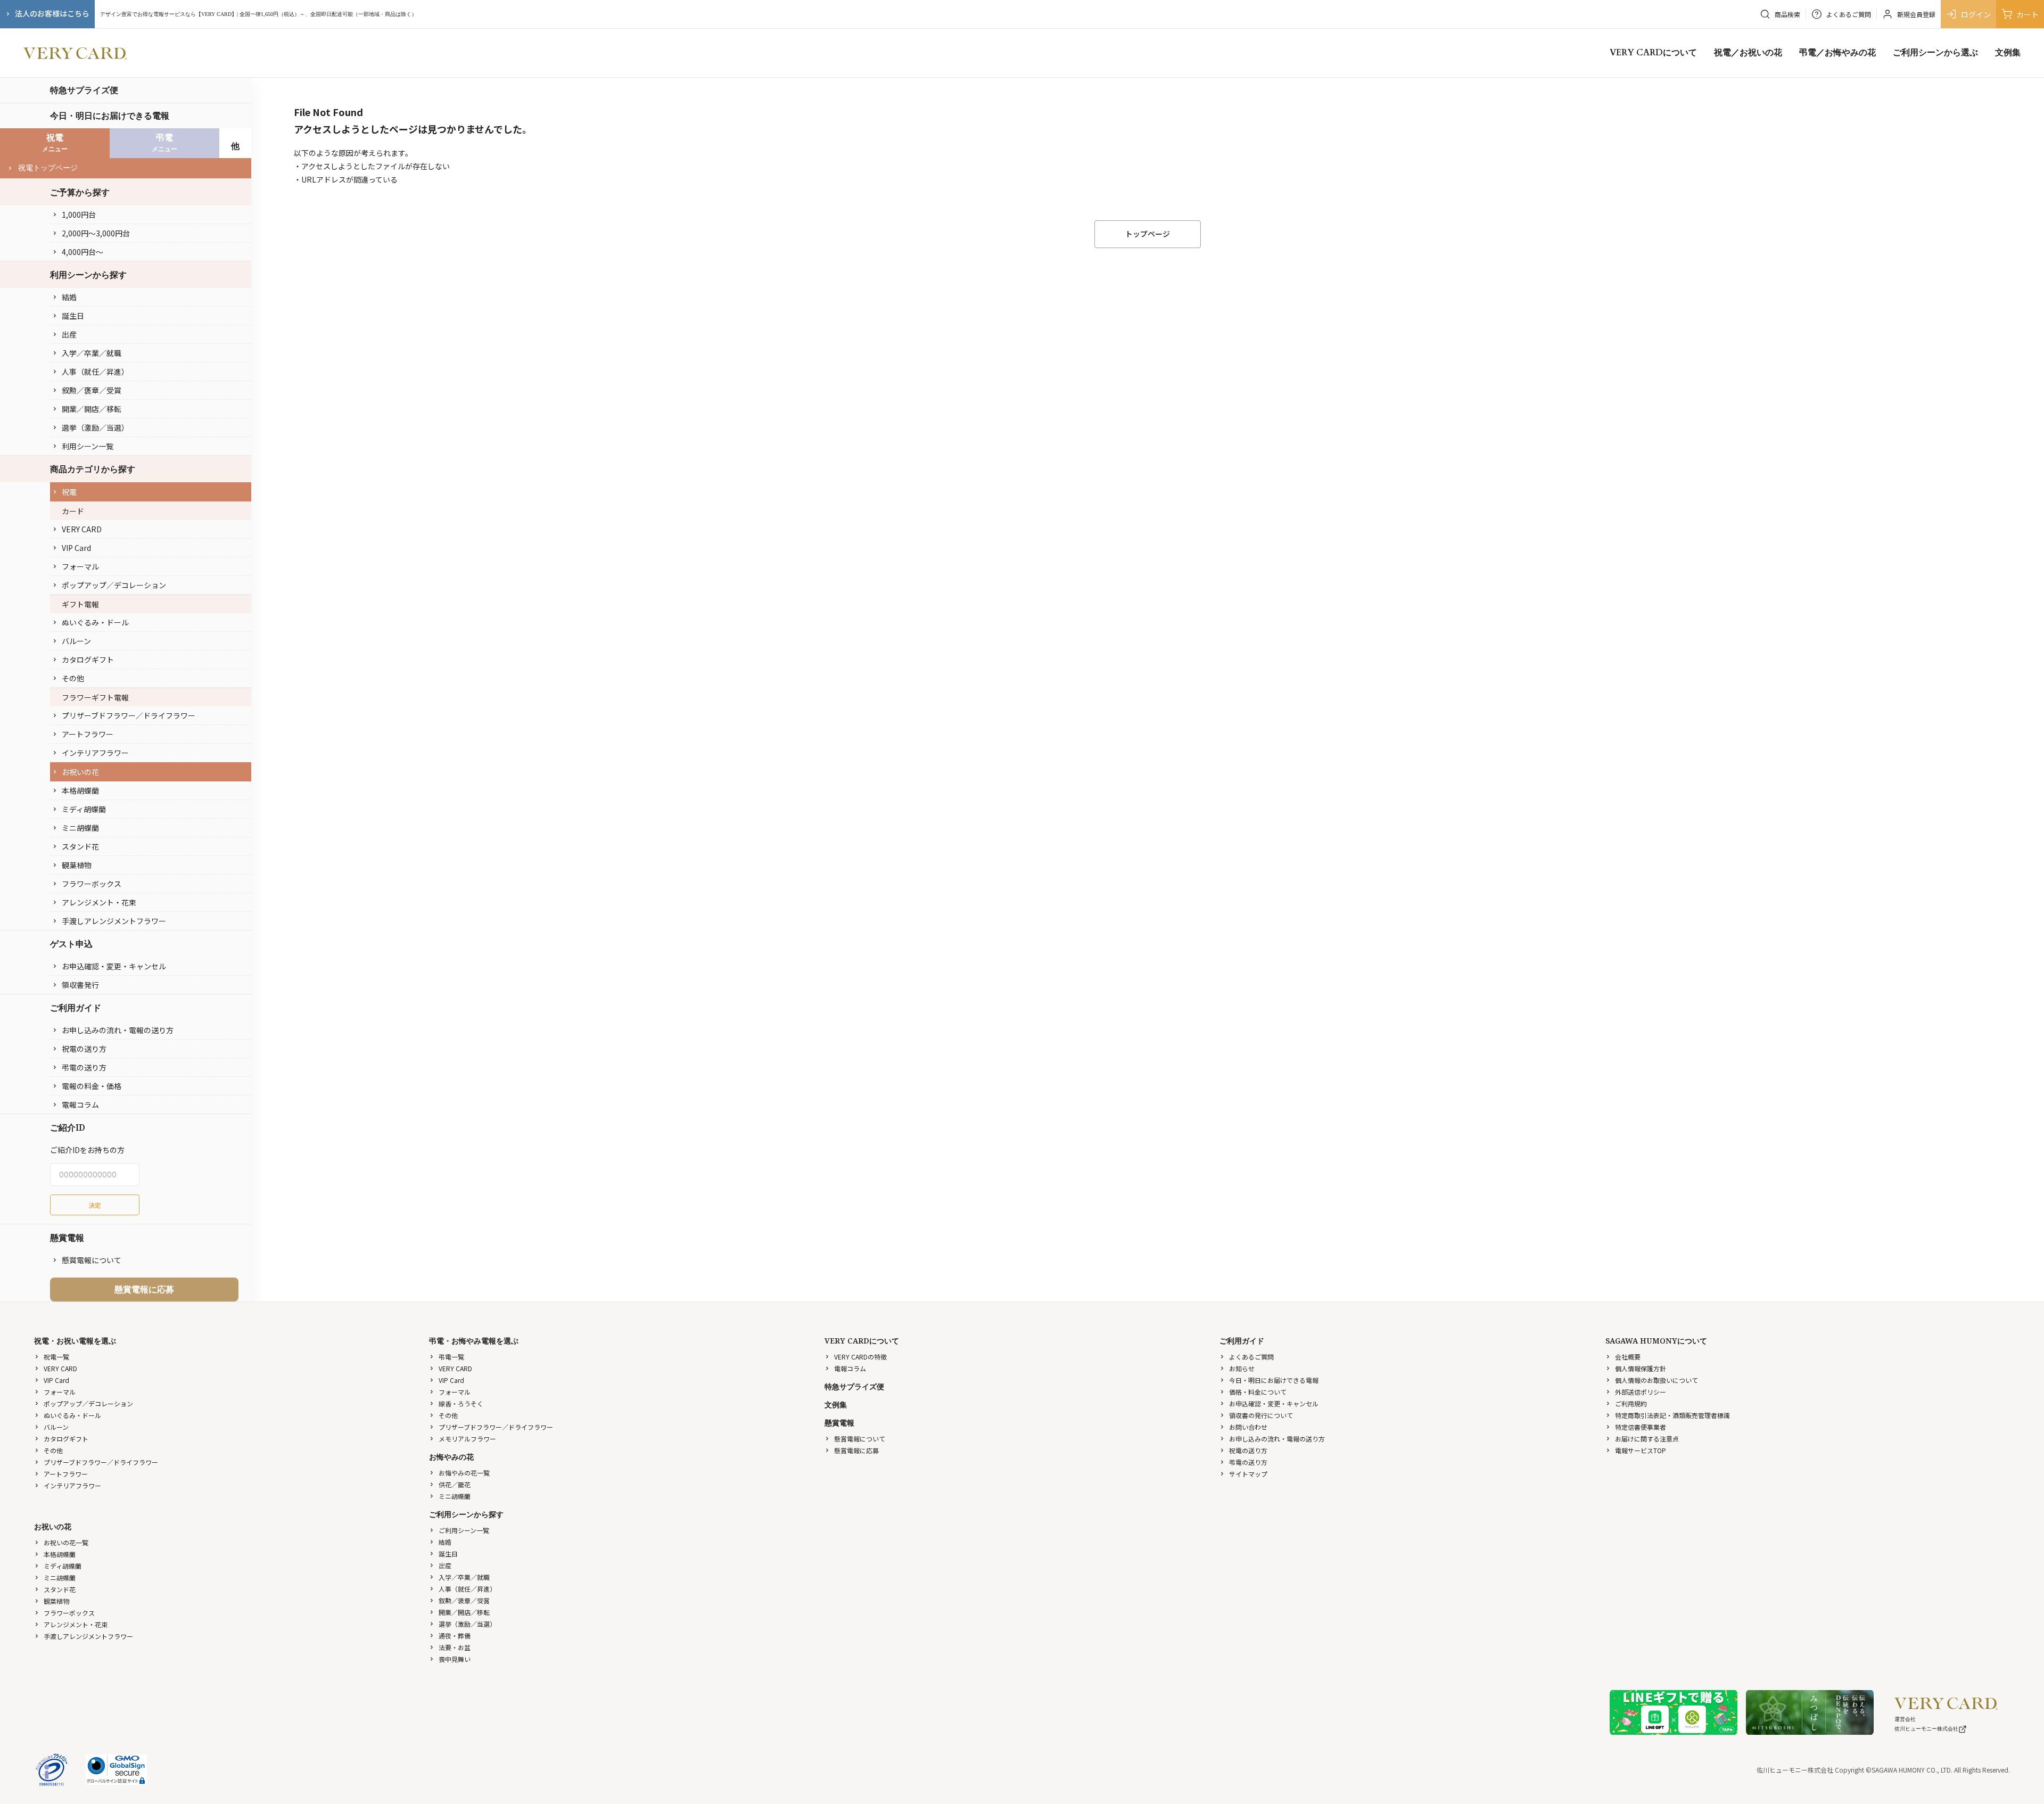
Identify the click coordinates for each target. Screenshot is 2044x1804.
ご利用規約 (1631, 1403)
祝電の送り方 (84, 1049)
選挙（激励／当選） (95, 427)
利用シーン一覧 (88, 446)
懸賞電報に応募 (144, 1289)
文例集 (2008, 53)
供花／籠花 (455, 1484)
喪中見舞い (455, 1659)
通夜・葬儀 (455, 1636)
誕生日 (73, 316)
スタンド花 (80, 846)
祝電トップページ (48, 168)
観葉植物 (77, 865)
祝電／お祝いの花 (1748, 53)
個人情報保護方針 (1641, 1368)
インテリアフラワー (95, 753)
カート (2027, 14)
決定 (95, 1205)
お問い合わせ (1248, 1427)
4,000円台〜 (83, 252)
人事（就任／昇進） (95, 372)
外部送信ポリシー (1641, 1392)
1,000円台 (79, 215)
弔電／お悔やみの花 (1837, 53)
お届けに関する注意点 (1647, 1439)
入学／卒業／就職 (92, 353)
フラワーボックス (92, 884)
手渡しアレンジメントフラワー (114, 921)
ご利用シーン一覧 (464, 1530)
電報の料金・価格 (92, 1086)
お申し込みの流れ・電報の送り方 (118, 1030)
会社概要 (1628, 1357)
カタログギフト (88, 660)
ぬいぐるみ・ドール (95, 622)
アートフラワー (88, 734)
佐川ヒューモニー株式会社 (1926, 1729)
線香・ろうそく (461, 1403)
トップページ (1148, 234)
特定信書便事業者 (1641, 1427)
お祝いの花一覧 (66, 1542)
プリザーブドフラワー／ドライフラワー (129, 715)
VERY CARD (82, 529)
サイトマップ (1248, 1474)
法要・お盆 (455, 1647)
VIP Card (76, 548)
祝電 (69, 492)
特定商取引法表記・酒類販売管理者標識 (1672, 1415)
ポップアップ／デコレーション (114, 585)
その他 (73, 678)
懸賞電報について (92, 1260)
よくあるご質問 (1251, 1357)
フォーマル (80, 566)
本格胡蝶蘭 (80, 790)
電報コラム (80, 1105)
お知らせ (1242, 1368)
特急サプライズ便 (84, 90)
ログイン (1976, 14)
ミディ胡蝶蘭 (84, 809)
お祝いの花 (80, 772)
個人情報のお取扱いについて (1656, 1380)
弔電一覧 (451, 1357)
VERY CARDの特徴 (860, 1357)
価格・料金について (1258, 1392)
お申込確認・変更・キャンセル (114, 966)
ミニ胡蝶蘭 (80, 828)
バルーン (76, 641)
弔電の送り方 (84, 1067)
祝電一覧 (56, 1357)
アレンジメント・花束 (99, 902)
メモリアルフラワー (467, 1439)
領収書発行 (80, 985)
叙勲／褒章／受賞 (92, 390)
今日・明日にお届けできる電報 (110, 116)
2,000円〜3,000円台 (96, 233)
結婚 (69, 297)
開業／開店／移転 (92, 409)
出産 (69, 334)
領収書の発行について (1261, 1415)
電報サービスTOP (1641, 1450)
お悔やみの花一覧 (464, 1473)
